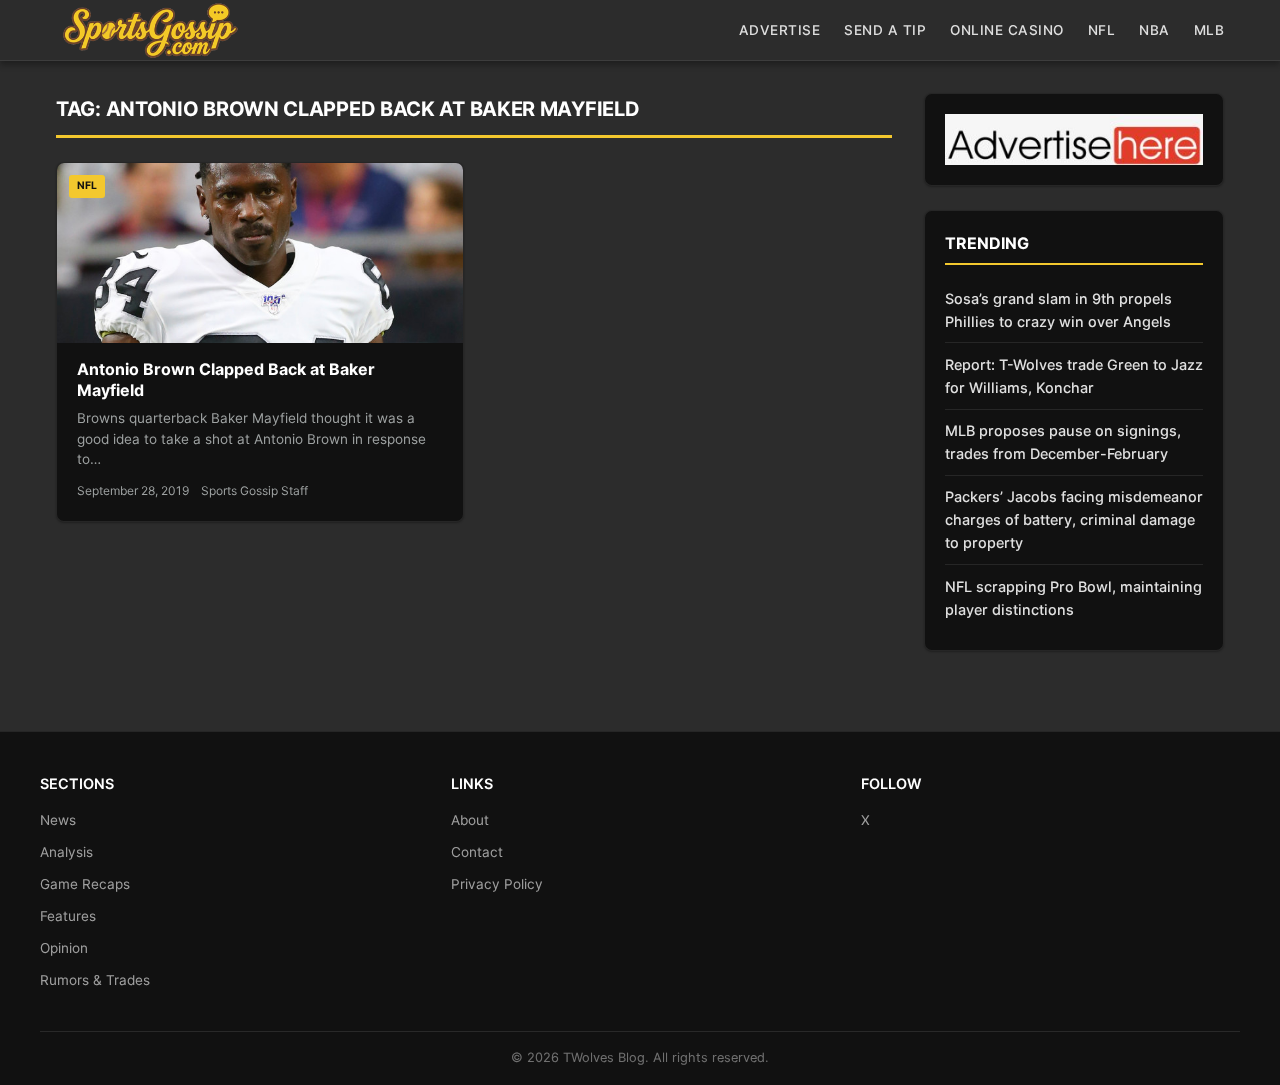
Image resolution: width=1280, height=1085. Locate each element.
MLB (1209, 30)
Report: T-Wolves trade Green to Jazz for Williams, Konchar (1074, 376)
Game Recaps (85, 884)
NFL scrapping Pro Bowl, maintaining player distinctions (1073, 598)
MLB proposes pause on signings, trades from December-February (1063, 442)
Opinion (64, 948)
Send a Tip (885, 30)
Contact (477, 852)
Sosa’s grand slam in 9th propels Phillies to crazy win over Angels (1058, 310)
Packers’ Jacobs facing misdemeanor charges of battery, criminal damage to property (1074, 519)
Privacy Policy (497, 884)
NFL (1102, 30)
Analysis (66, 852)
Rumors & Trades (95, 980)
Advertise (780, 30)
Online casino (1007, 30)
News (58, 820)
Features (68, 916)
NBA (1154, 30)
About (470, 820)
